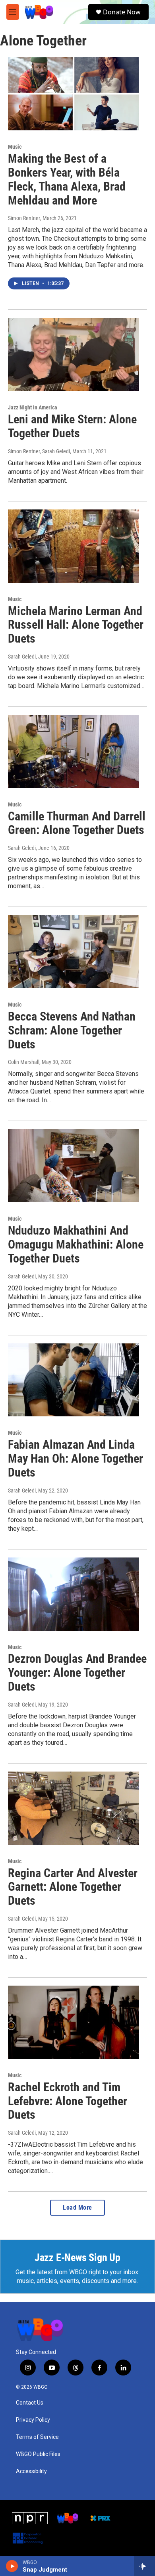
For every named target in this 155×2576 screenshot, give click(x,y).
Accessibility (31, 2471)
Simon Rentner (24, 218)
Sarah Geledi (22, 657)
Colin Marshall (24, 1062)
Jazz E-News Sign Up (77, 2257)
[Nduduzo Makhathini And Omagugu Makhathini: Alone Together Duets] (74, 1166)
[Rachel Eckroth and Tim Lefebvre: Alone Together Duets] (74, 2022)
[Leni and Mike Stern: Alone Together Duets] (74, 354)
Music (15, 147)
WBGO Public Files (38, 2454)
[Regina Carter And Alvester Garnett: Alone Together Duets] (74, 1808)
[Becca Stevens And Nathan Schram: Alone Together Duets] (74, 952)
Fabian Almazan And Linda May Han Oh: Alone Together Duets (76, 1458)
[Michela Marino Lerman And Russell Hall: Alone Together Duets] (74, 546)
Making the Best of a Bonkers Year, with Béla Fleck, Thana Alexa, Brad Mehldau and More (67, 179)
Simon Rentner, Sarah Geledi (39, 451)
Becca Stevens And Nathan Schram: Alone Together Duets (72, 1030)
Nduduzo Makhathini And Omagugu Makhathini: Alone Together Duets (76, 1244)
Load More (77, 2207)
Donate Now (122, 12)
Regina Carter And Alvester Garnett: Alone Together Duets (73, 1887)
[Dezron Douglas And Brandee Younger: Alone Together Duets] (74, 1594)
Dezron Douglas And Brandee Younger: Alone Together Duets (77, 1672)
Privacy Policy (33, 2420)
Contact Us (30, 2403)
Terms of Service (37, 2437)
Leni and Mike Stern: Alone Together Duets (72, 426)
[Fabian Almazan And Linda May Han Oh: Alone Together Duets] (74, 1380)
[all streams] (144, 2566)
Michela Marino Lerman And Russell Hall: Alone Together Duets (76, 625)
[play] (12, 2566)
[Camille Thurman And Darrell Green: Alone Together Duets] (74, 751)
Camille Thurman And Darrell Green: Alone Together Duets (77, 823)
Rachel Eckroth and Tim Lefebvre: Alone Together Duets (68, 2101)
